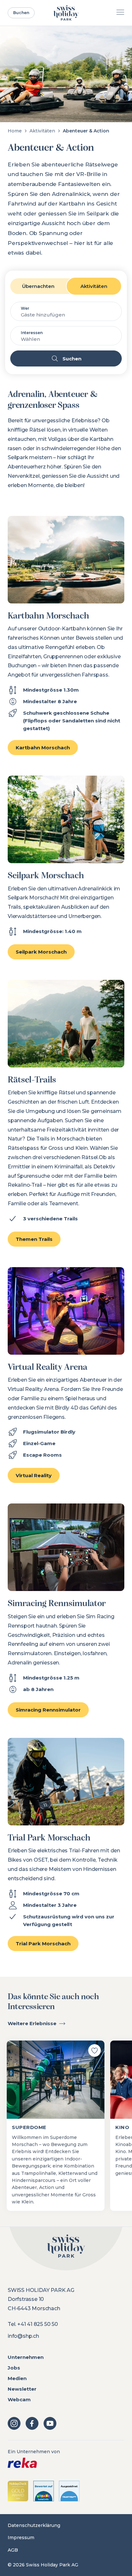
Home (15, 131)
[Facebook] (32, 2423)
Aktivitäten (42, 131)
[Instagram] (14, 2423)
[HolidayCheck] (18, 2491)
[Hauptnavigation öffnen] (120, 13)
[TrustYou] (69, 2491)
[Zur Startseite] (66, 13)
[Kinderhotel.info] (44, 2491)
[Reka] (66, 2463)
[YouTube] (50, 2423)
